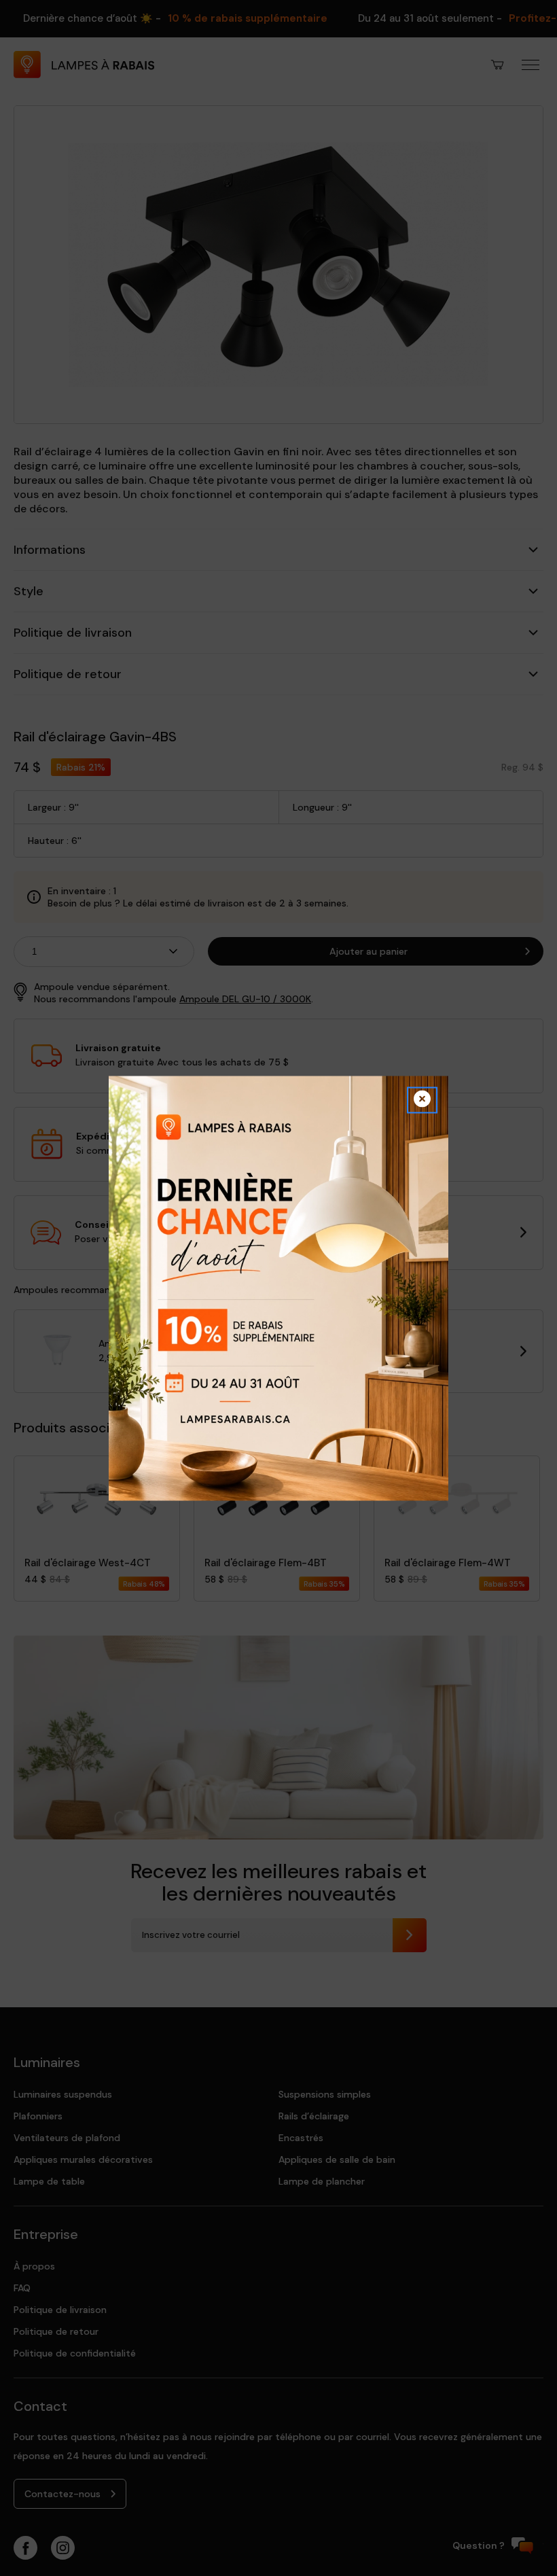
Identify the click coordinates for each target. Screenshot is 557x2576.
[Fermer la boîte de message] (422, 1100)
